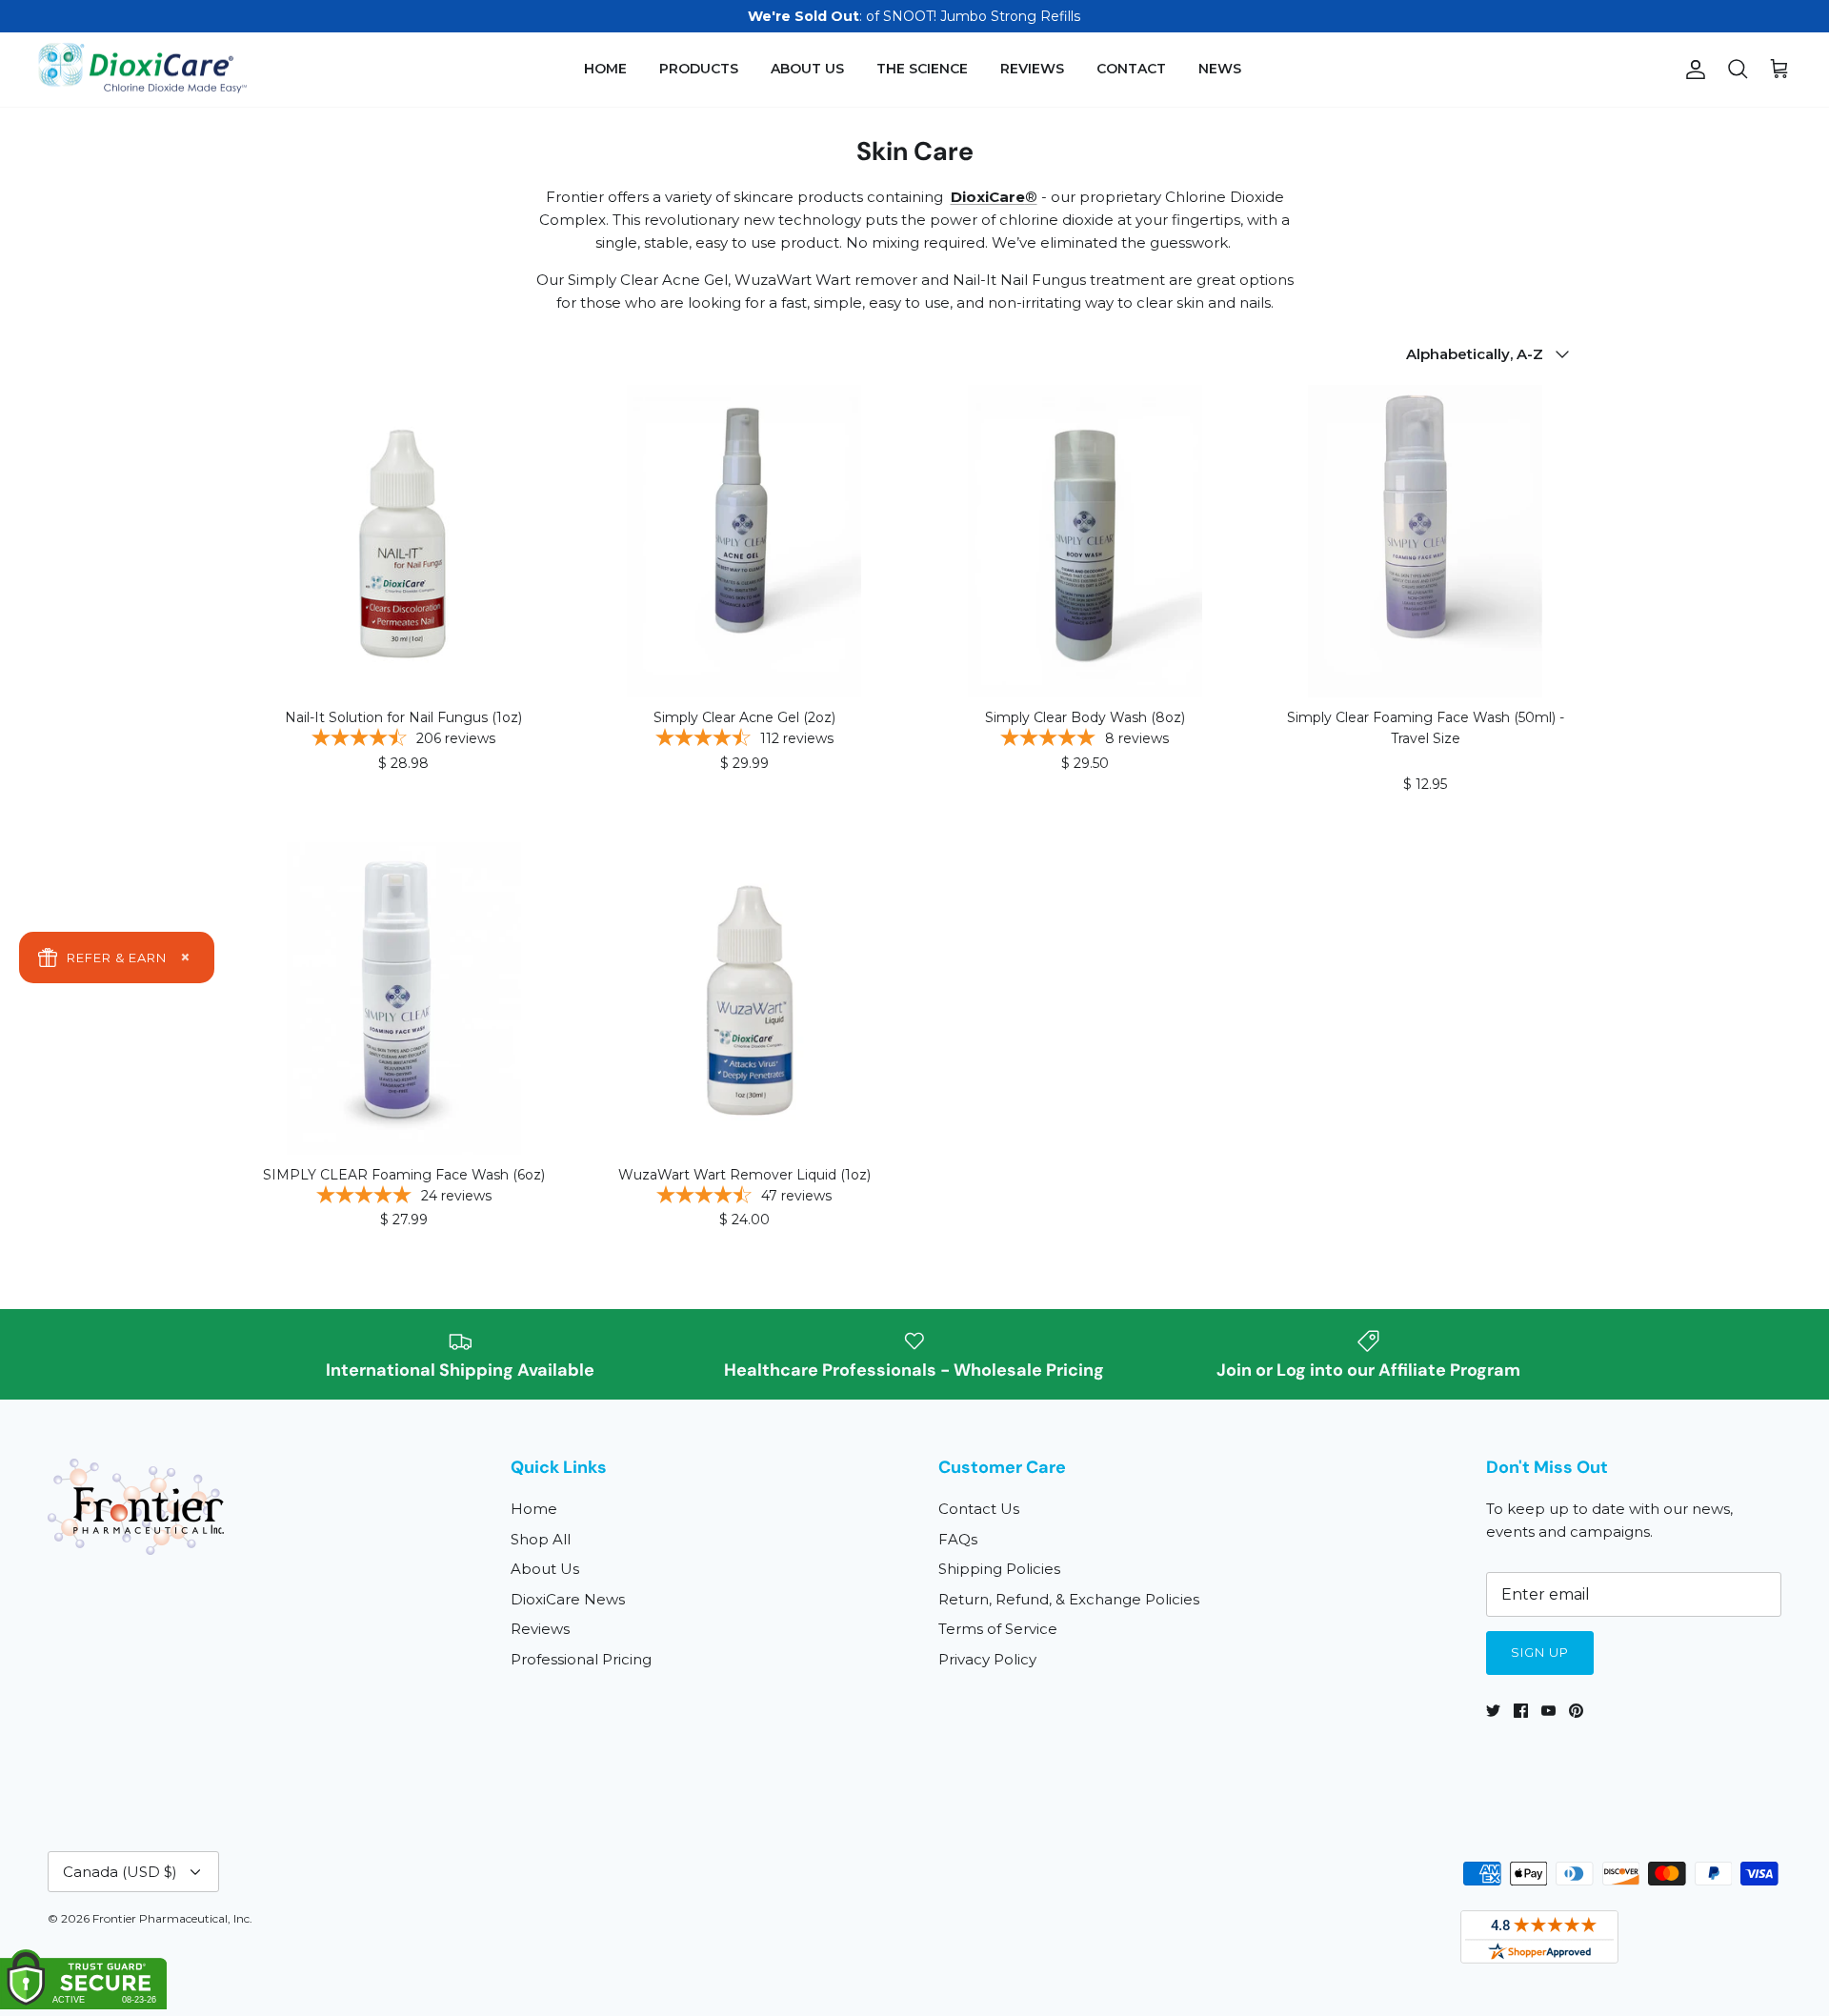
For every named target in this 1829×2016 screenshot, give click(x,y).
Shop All (541, 1539)
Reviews (540, 1629)
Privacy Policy (987, 1659)
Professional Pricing (581, 1659)
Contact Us (979, 1509)
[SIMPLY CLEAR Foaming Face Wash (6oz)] (404, 998)
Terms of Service (998, 1629)
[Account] (1692, 70)
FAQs (958, 1539)
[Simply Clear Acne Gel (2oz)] (745, 541)
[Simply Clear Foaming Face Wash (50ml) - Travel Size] (1426, 541)
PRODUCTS (699, 69)
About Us (545, 1569)
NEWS (1220, 69)
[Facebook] (1521, 1711)
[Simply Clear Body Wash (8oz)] (1085, 541)
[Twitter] (1493, 1711)
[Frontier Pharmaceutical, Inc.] (143, 70)
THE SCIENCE (922, 69)
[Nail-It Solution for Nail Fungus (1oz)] (404, 541)
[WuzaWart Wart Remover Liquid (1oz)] (745, 998)
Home (534, 1509)
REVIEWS (1032, 69)
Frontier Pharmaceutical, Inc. (172, 1918)
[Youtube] (1548, 1711)
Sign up (1540, 1652)
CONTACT (1131, 69)
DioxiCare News (568, 1599)
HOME (605, 69)
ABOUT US (807, 69)
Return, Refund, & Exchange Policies (1069, 1599)
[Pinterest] (1576, 1711)
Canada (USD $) (120, 1872)
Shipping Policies (999, 1569)
